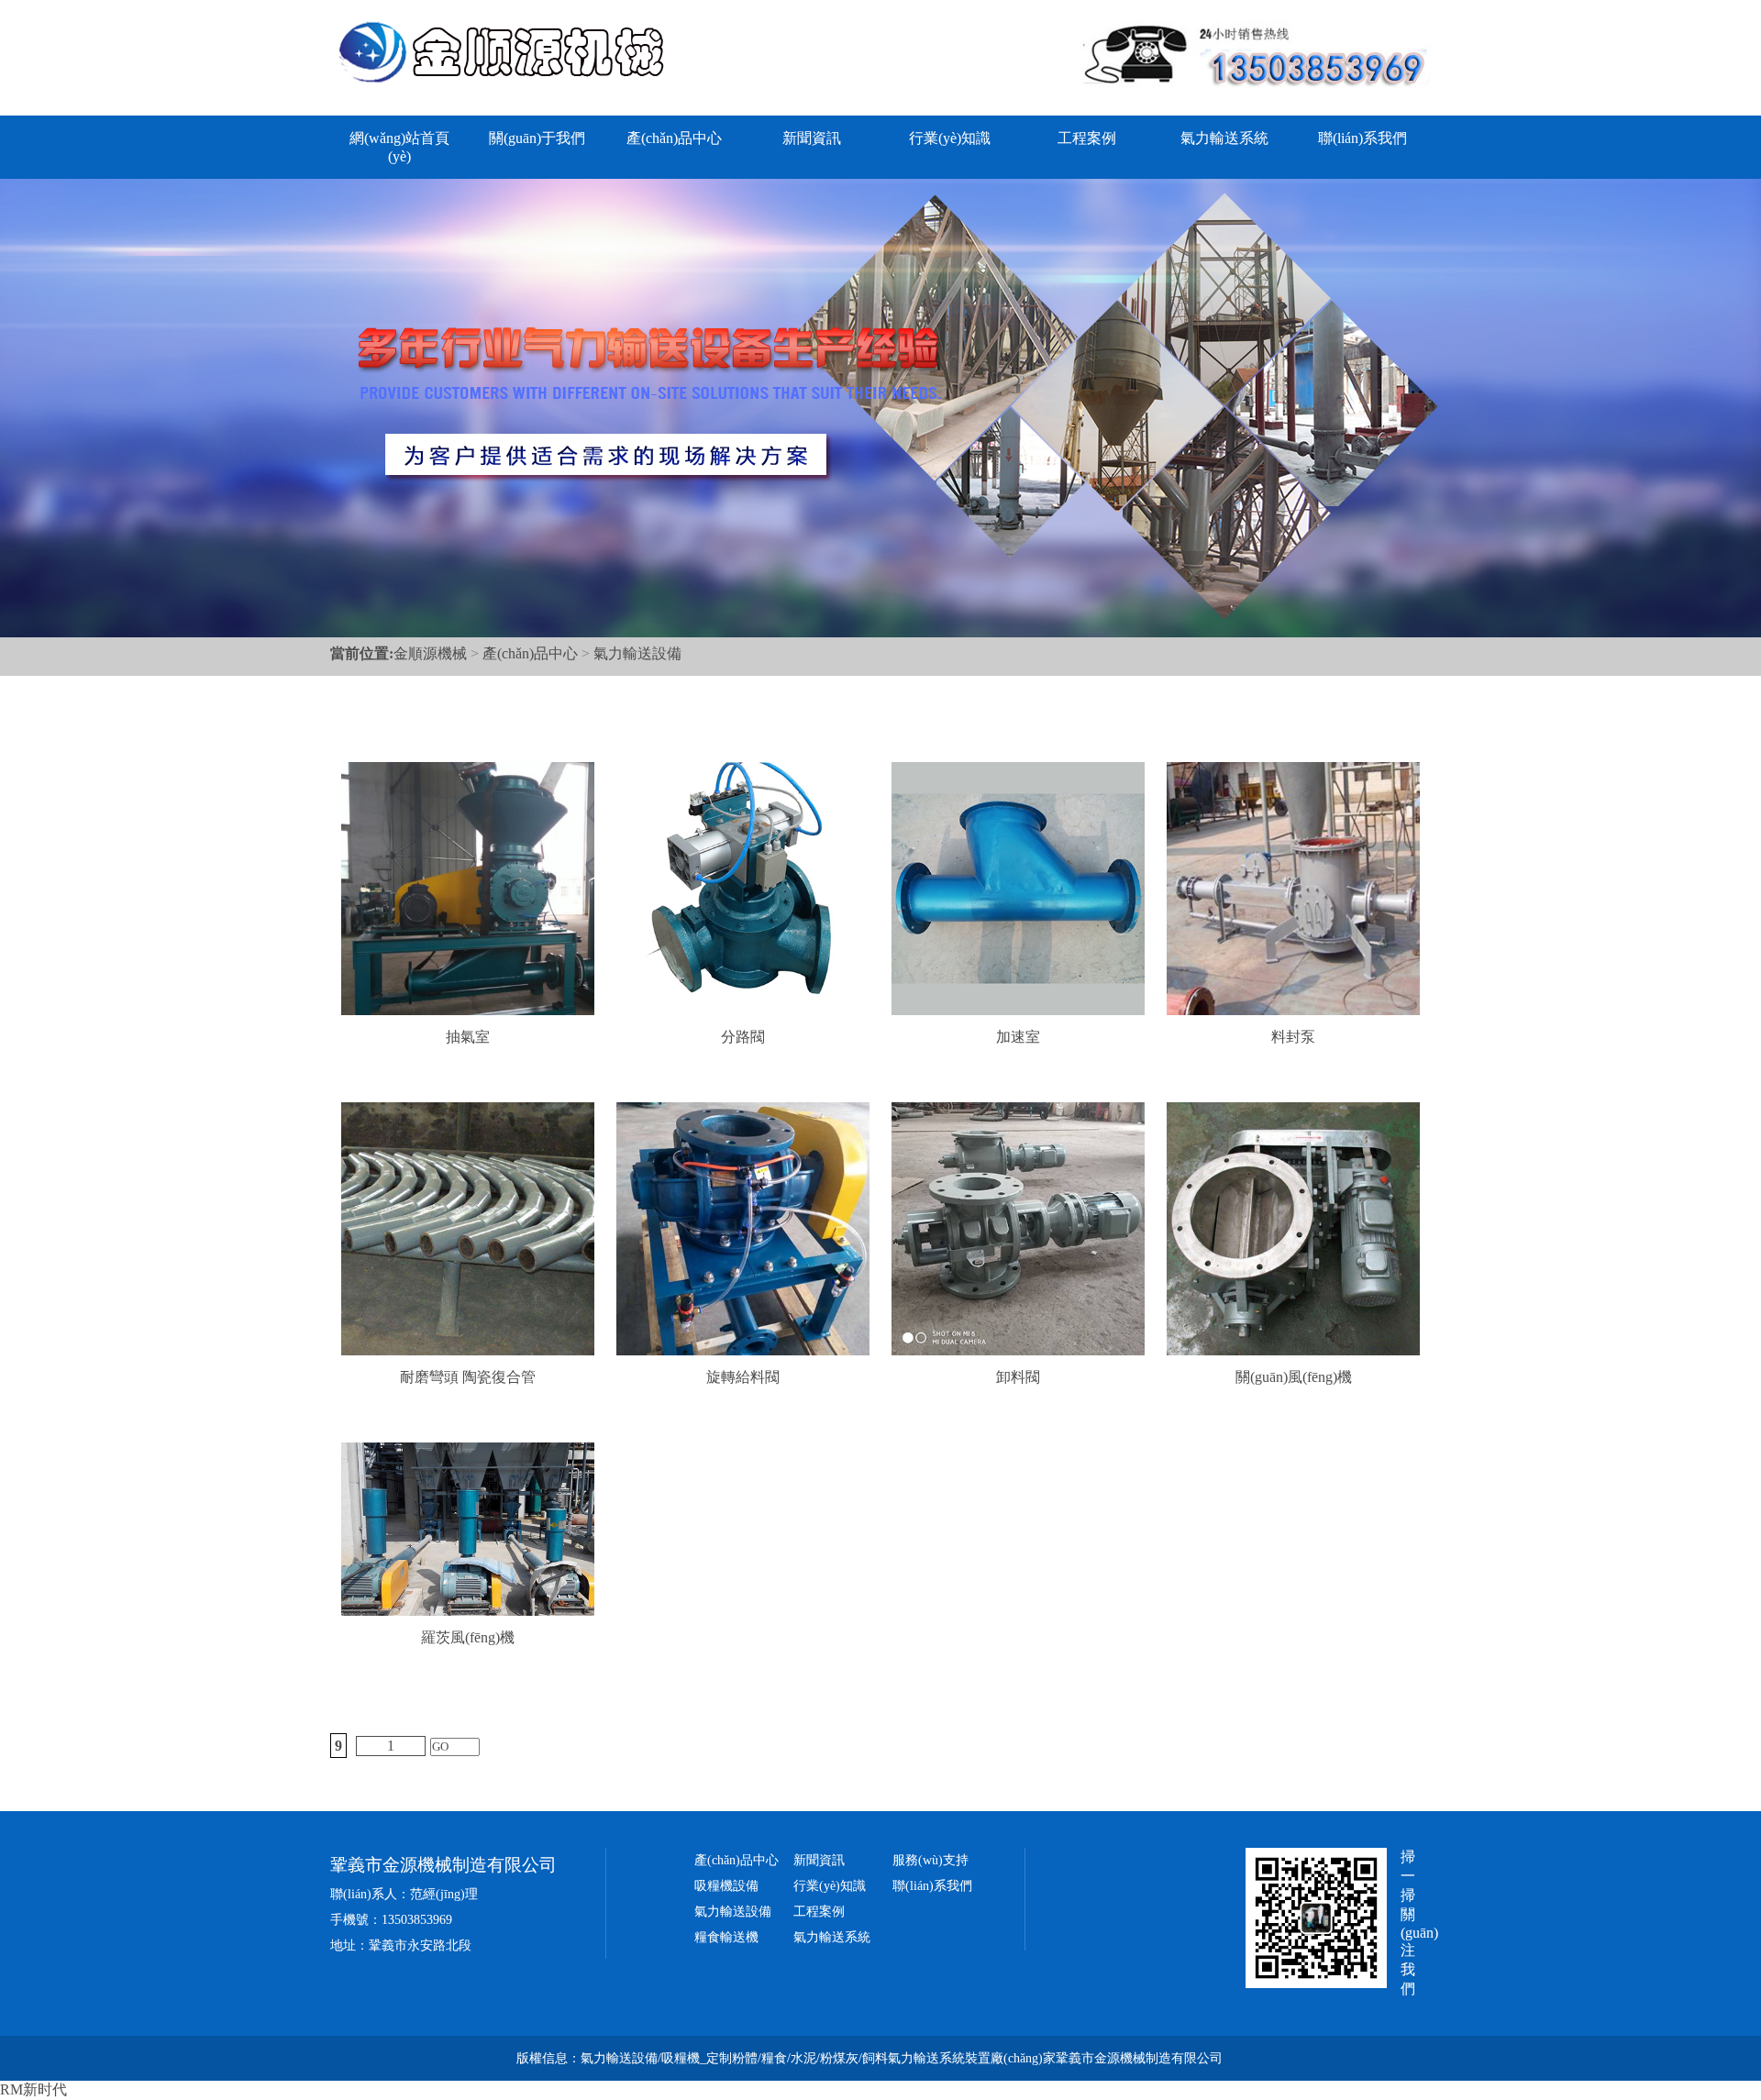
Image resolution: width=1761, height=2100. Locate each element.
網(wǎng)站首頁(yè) (399, 147)
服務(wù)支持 (930, 1860)
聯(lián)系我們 (1362, 138)
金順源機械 (430, 653)
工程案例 (1087, 138)
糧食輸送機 (726, 1937)
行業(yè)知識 (950, 138)
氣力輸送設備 (637, 653)
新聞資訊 (812, 138)
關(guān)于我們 (537, 138)
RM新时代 (33, 2089)
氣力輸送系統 (1224, 138)
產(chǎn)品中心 (674, 138)
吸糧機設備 (726, 1886)
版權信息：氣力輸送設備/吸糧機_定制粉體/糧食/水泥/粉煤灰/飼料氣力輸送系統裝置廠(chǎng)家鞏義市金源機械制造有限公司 (869, 2058)
